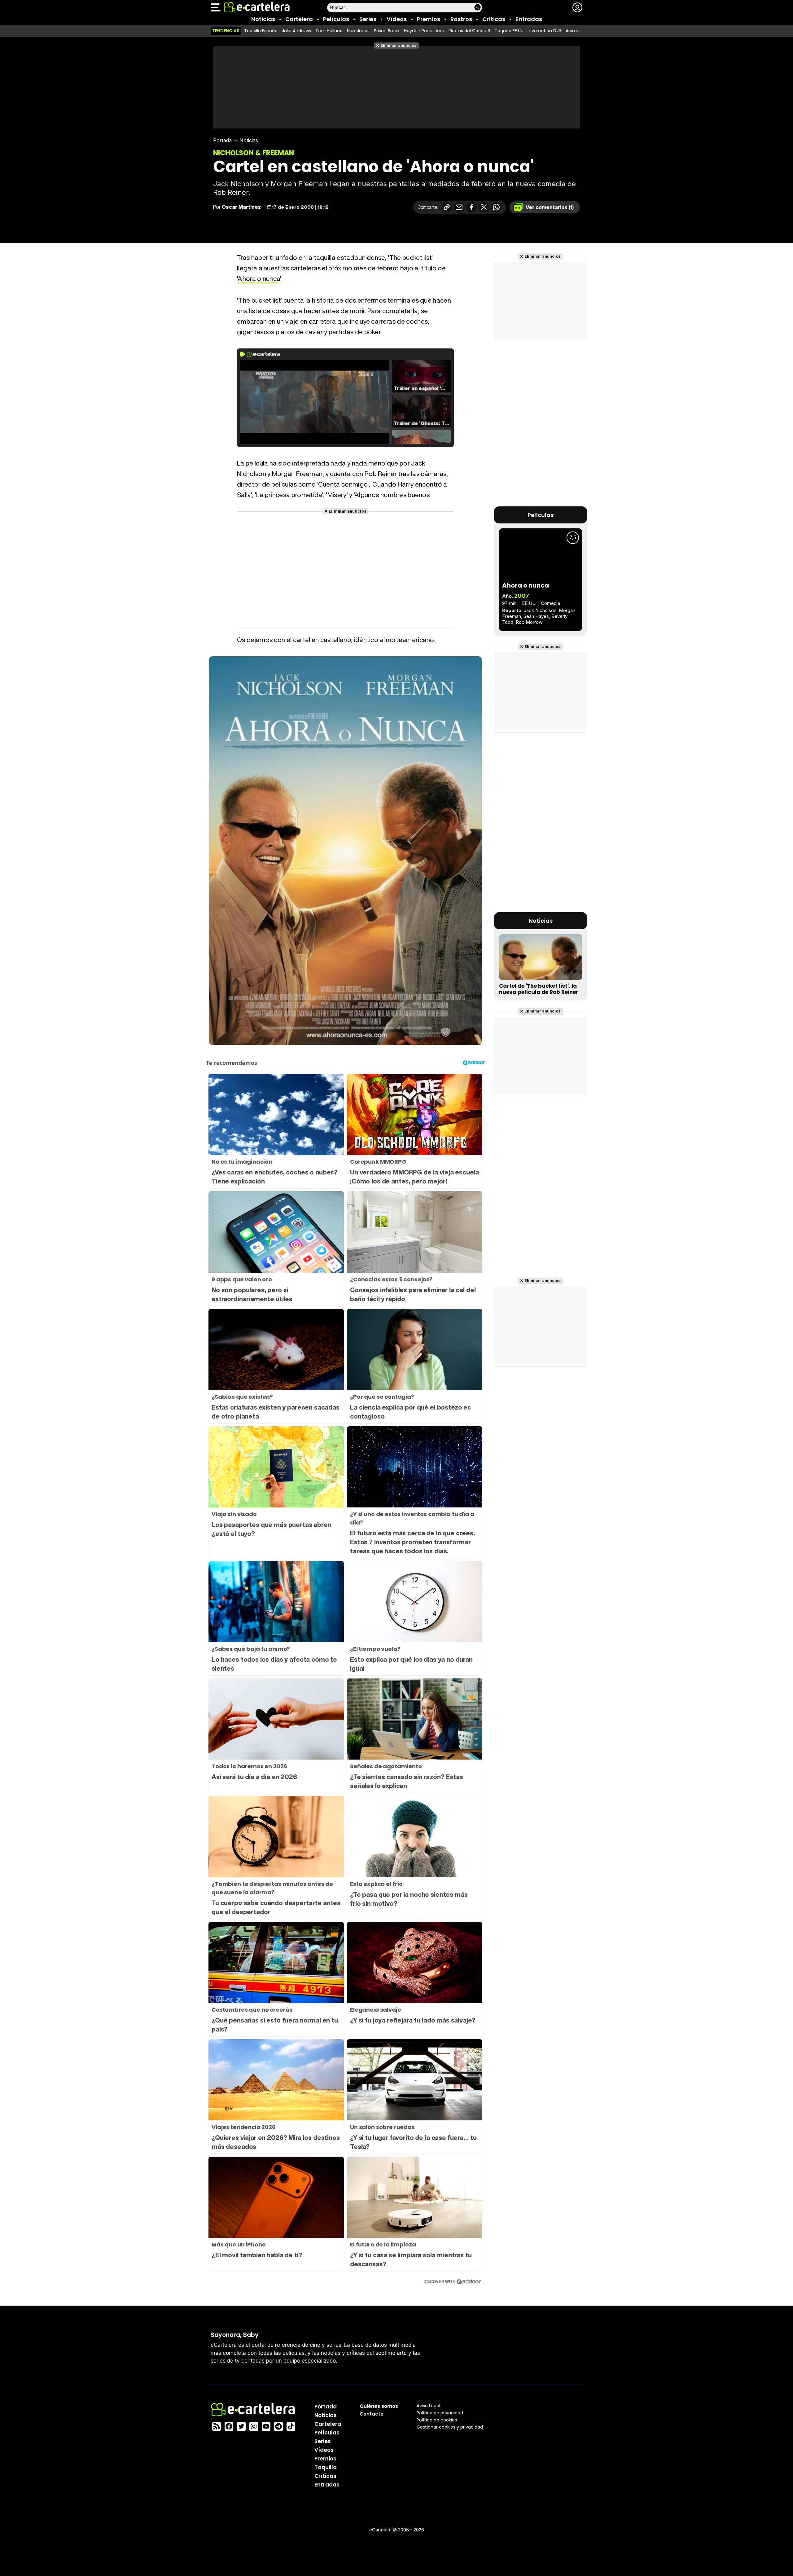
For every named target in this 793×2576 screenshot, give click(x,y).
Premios (429, 19)
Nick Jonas (358, 31)
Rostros (461, 19)
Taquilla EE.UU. (510, 31)
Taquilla (326, 2467)
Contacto (372, 2414)
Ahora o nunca (259, 279)
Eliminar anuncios (399, 45)
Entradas (529, 19)
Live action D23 (545, 31)
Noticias (263, 19)
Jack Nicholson (540, 610)
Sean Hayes (536, 616)
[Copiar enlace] (447, 207)
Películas (336, 19)
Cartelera (299, 19)
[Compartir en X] (484, 207)
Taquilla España (261, 31)
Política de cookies (437, 2420)
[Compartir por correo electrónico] (459, 207)
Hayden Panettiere (424, 31)
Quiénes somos (379, 2406)
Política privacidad (440, 2413)
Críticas (494, 19)
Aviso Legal (428, 2406)
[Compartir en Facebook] (471, 207)
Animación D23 (582, 31)
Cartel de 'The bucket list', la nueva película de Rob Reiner (539, 989)
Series (368, 19)
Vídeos (397, 19)
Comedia (550, 603)
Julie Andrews (296, 31)
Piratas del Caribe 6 (469, 31)
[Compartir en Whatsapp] (496, 207)
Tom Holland (329, 31)
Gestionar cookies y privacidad (450, 2427)
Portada (222, 140)
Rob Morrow (529, 622)
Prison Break (387, 31)
